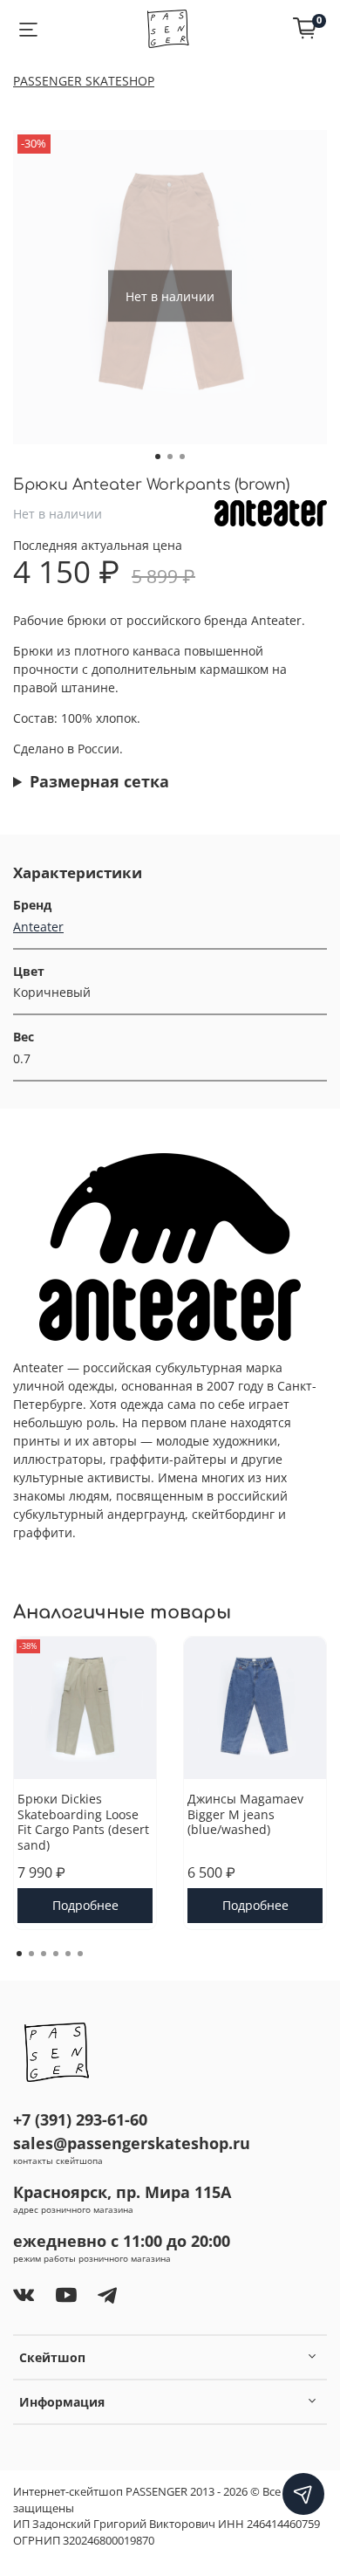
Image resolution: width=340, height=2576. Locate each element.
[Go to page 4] (56, 1954)
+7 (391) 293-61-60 (80, 2119)
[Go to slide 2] (170, 457)
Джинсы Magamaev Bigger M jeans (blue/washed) (245, 1814)
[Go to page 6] (80, 1954)
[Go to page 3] (44, 1954)
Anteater (38, 927)
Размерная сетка (99, 781)
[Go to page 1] (19, 1954)
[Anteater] (271, 512)
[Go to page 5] (68, 1954)
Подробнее (85, 1905)
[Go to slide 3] (182, 457)
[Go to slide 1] (158, 457)
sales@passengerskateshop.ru (132, 2143)
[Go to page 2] (31, 1954)
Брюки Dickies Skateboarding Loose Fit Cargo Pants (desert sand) (83, 1822)
